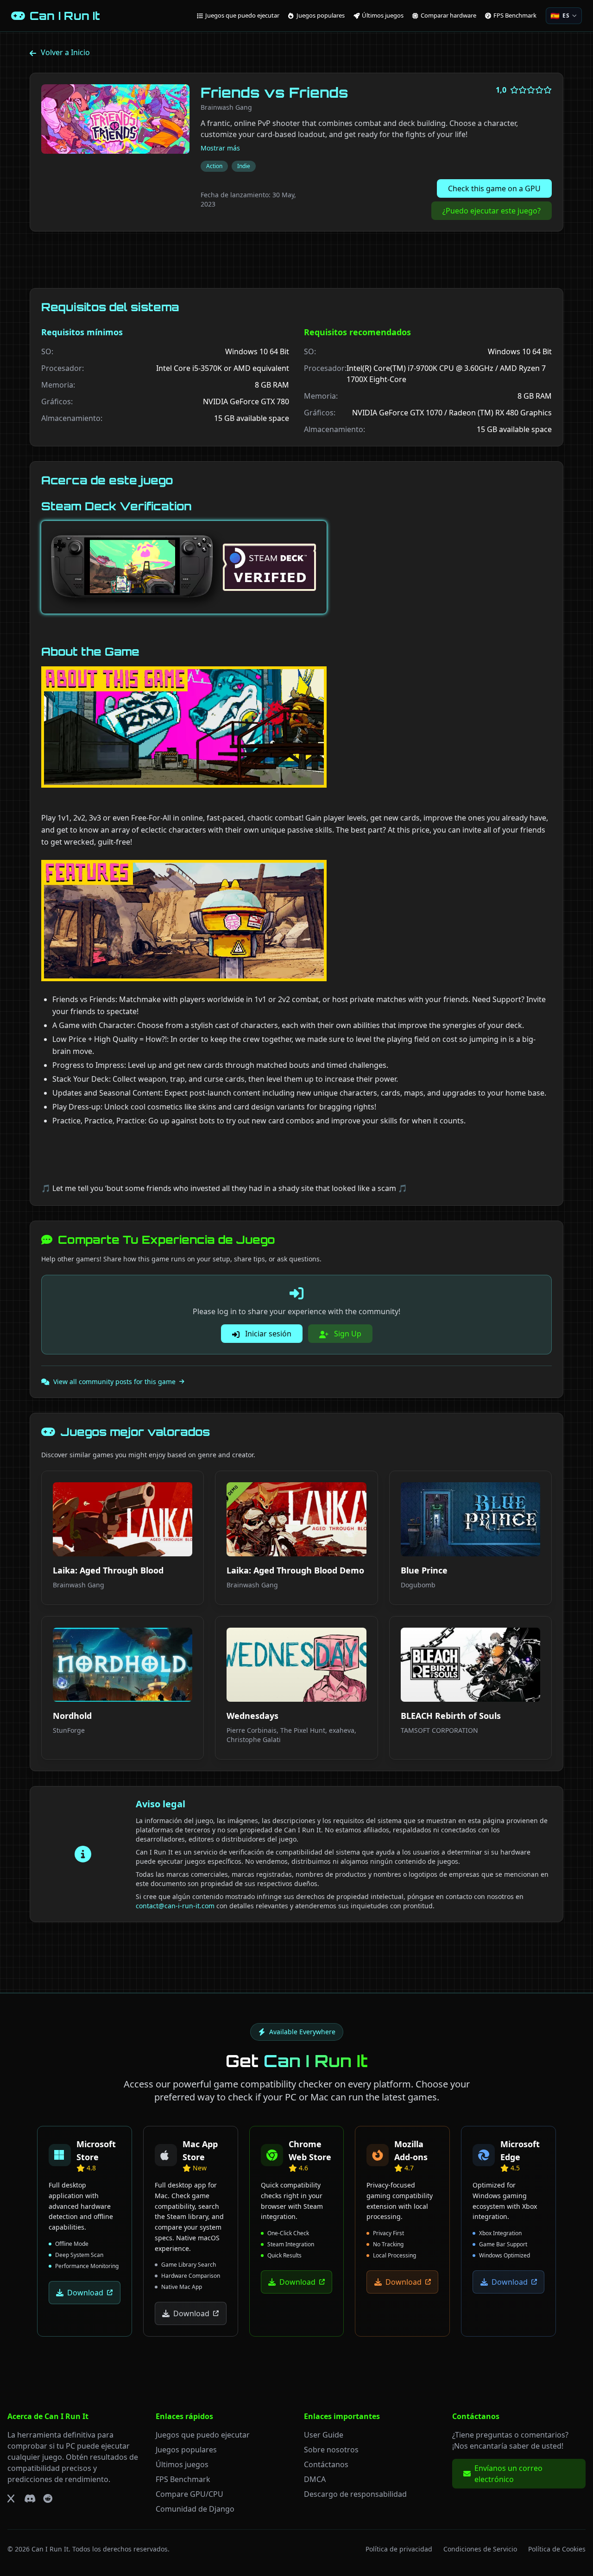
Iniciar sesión (267, 1334)
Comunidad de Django (195, 2509)
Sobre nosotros (331, 2450)
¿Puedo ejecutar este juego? (492, 211)
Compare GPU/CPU (189, 2494)
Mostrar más (220, 148)
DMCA (315, 2479)
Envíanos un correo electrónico (508, 2474)
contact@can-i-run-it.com (175, 1906)
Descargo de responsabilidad (355, 2494)
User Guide (324, 2435)
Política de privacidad (399, 2549)
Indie (244, 166)
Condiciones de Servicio (480, 2549)
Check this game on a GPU (494, 188)
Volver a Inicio (65, 52)
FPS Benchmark (183, 2479)
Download (85, 2293)
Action (214, 166)
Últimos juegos (182, 2464)
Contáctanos (326, 2464)
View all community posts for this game (114, 1382)
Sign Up (347, 1334)
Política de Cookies (557, 2549)
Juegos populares (186, 2450)
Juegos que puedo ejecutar (203, 2435)
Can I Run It (50, 2549)
